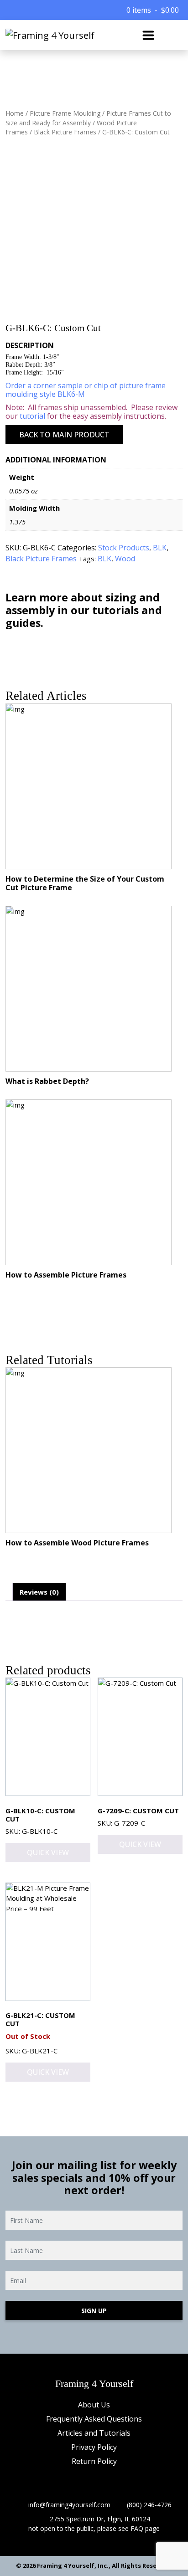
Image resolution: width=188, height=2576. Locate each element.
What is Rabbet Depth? (47, 1081)
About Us (94, 2405)
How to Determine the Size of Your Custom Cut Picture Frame (85, 883)
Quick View (48, 1852)
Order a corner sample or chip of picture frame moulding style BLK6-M (86, 390)
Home (15, 113)
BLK (160, 548)
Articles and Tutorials (94, 2433)
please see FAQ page (128, 2528)
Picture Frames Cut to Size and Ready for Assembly (88, 118)
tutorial (32, 416)
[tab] (39, 1592)
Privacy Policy (94, 2447)
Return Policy (94, 2461)
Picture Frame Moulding (65, 113)
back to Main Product (64, 435)
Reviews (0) (39, 1592)
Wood (125, 559)
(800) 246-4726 (149, 2505)
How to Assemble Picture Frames (66, 1275)
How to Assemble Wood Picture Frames (77, 1543)
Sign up (94, 2311)
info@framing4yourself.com (69, 2505)
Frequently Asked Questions (94, 2419)
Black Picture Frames (65, 132)
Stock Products (124, 548)
